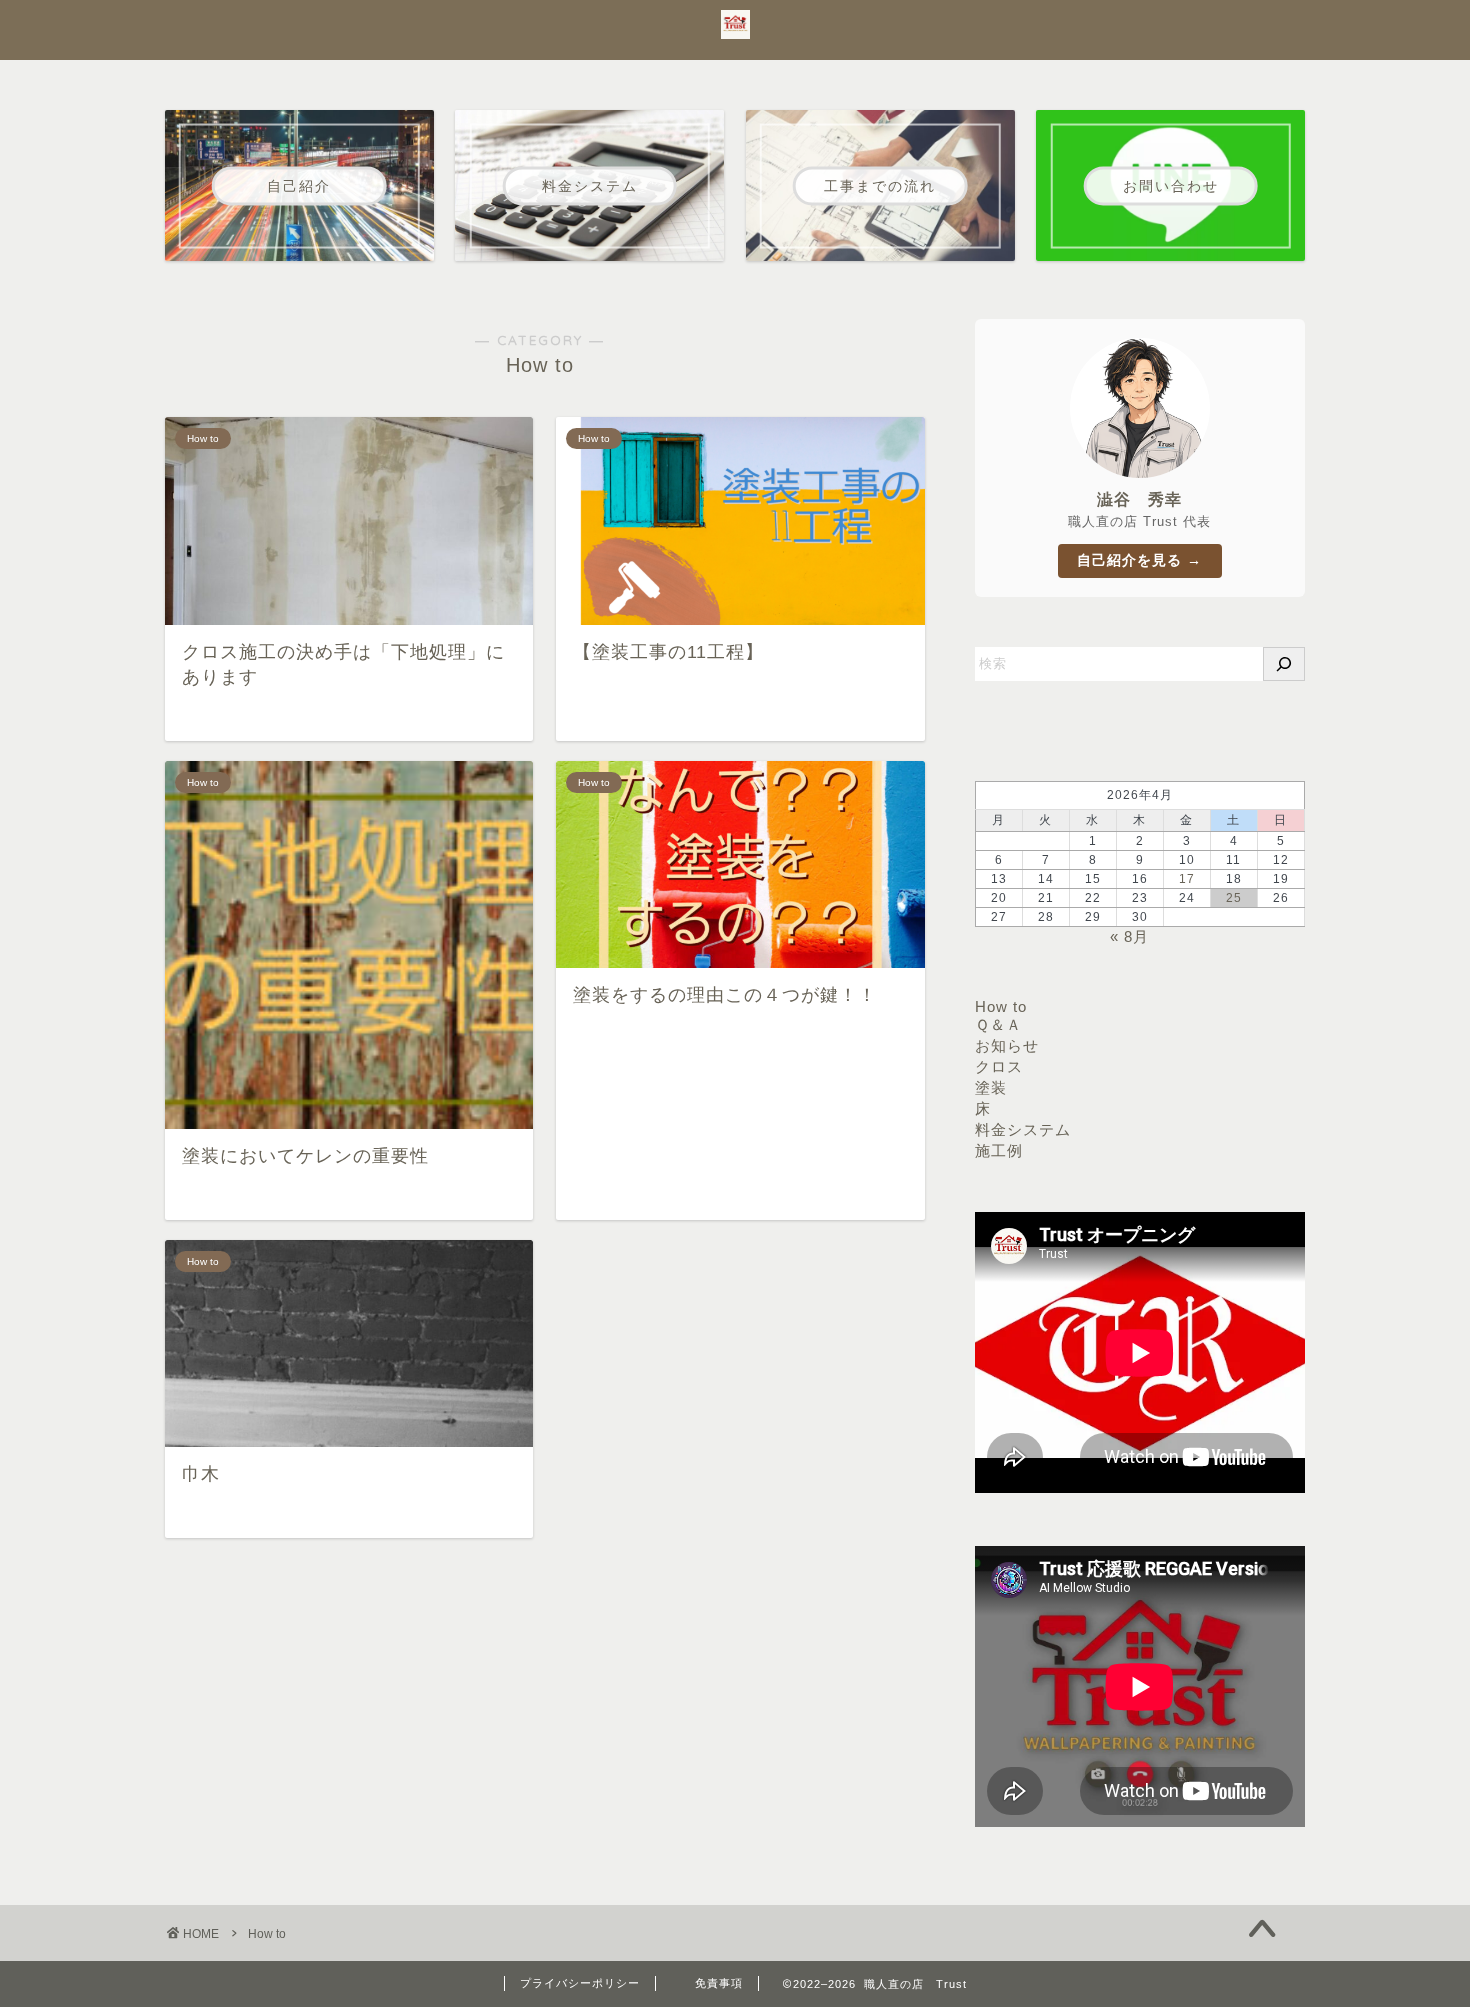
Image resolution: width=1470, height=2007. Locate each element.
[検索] (1284, 664)
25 (1234, 898)
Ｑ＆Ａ (998, 1024)
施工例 (999, 1150)
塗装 (991, 1087)
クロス (999, 1066)
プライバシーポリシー (580, 1983)
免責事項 (719, 1983)
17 (1187, 879)
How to (1001, 1006)
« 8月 (1129, 936)
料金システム (1023, 1129)
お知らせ (1007, 1045)
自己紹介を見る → (1139, 560)
